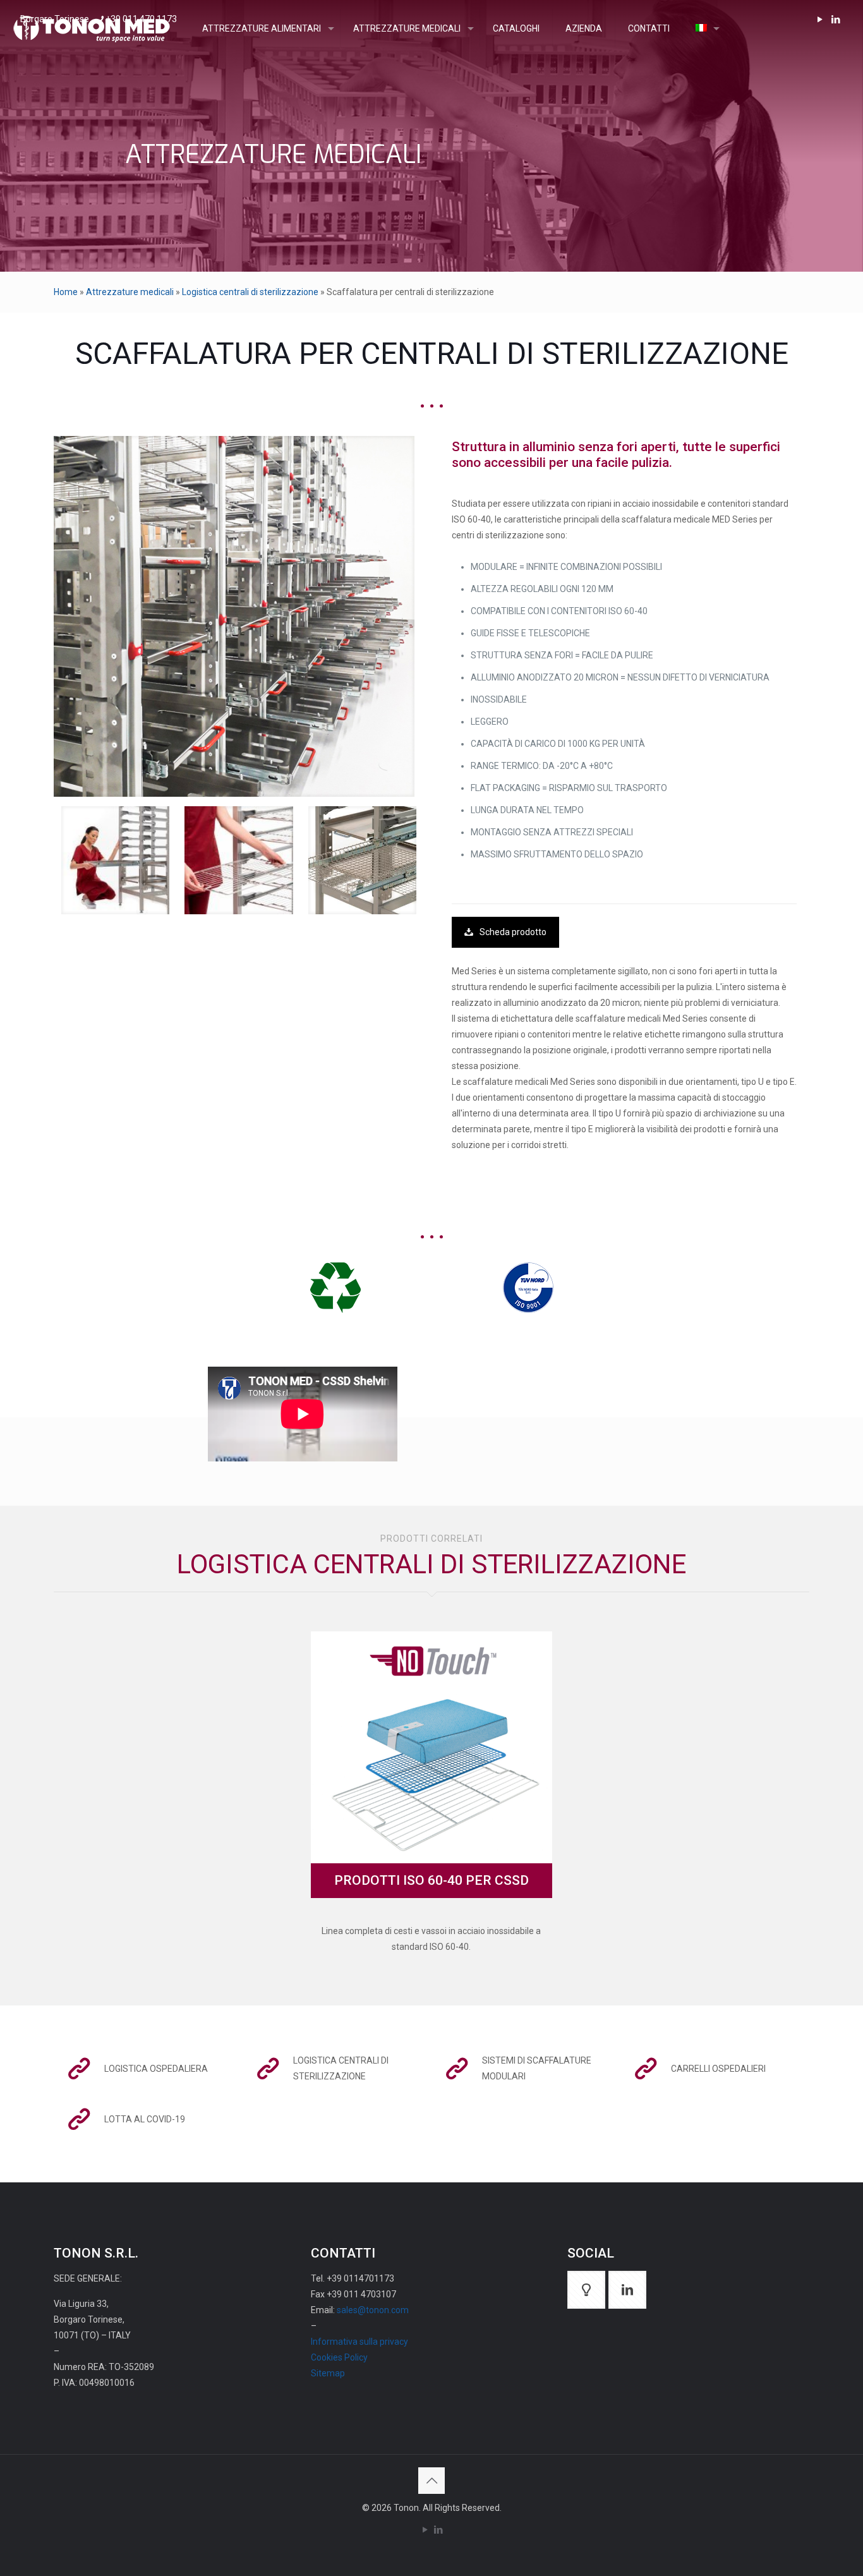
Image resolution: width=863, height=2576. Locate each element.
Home (66, 292)
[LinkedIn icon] (438, 2530)
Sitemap (328, 2373)
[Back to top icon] (431, 2481)
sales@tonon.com (373, 2310)
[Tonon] (92, 28)
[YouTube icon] (425, 2530)
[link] (234, 616)
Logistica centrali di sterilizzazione (250, 292)
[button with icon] (586, 2290)
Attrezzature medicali (130, 292)
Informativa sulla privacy (359, 2342)
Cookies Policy (339, 2357)
